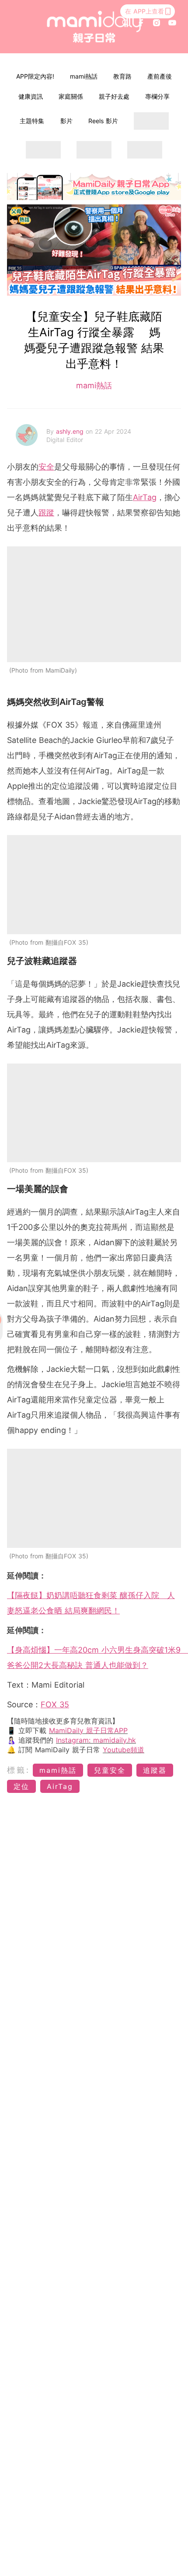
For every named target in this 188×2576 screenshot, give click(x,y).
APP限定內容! (35, 76)
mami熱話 (84, 76)
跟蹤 (46, 513)
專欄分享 (157, 96)
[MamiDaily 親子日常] (94, 27)
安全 (46, 467)
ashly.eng (71, 431)
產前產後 (160, 76)
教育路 (122, 76)
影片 (66, 121)
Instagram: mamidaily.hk (96, 1740)
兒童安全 (110, 1770)
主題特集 (32, 121)
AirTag (145, 497)
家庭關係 (71, 96)
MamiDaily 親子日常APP (88, 1730)
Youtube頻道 (124, 1750)
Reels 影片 (103, 121)
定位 (21, 1786)
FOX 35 (55, 1704)
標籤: (19, 1770)
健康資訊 (31, 96)
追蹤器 (155, 1770)
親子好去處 (114, 96)
